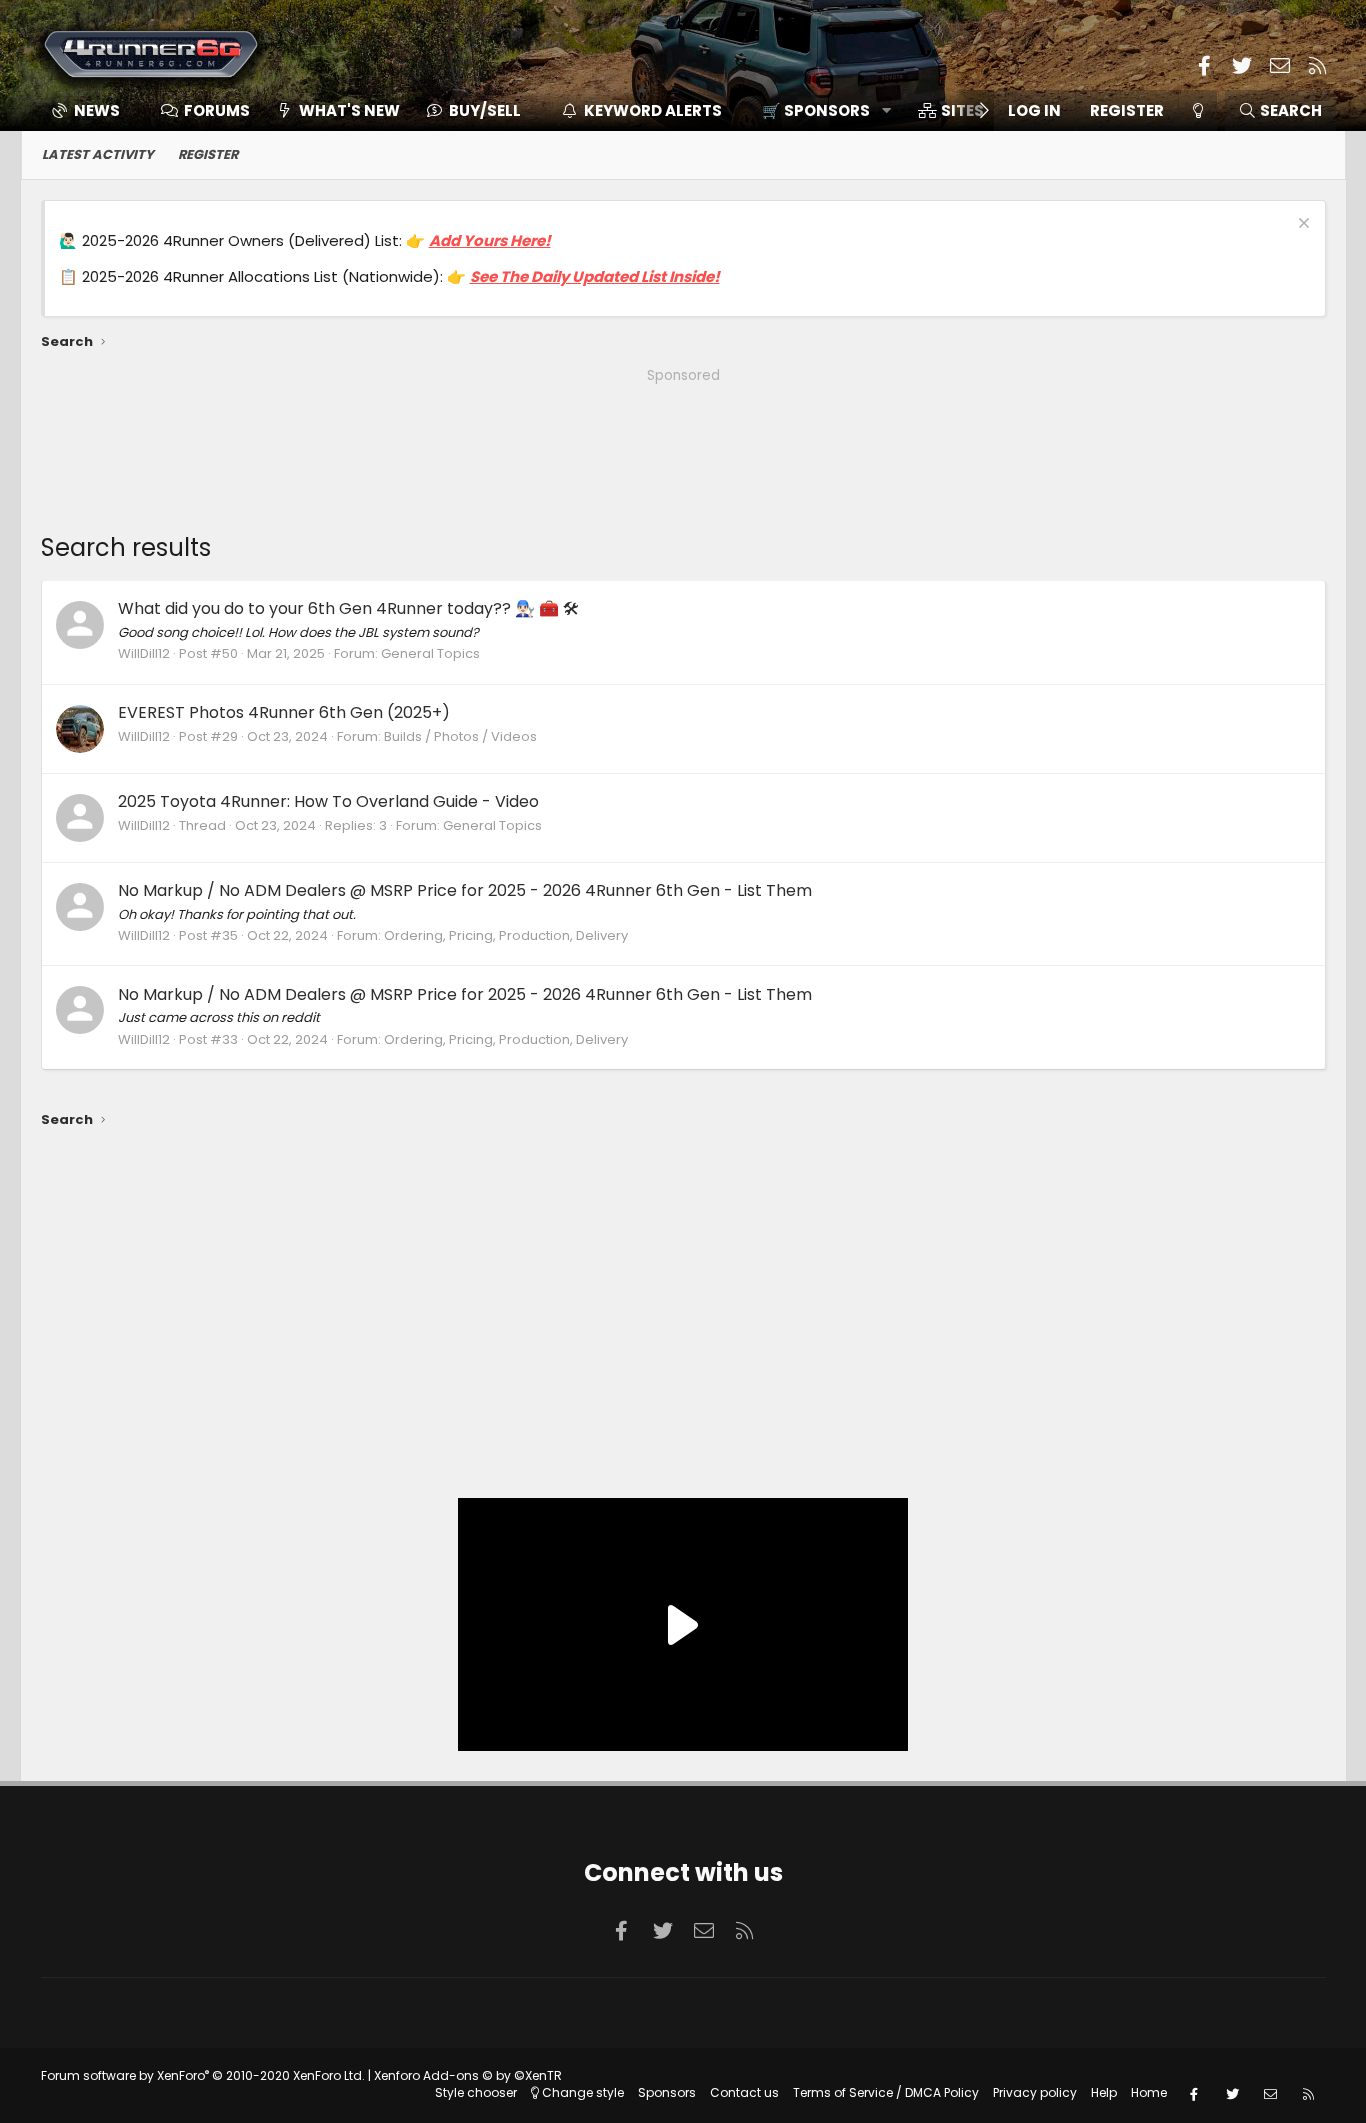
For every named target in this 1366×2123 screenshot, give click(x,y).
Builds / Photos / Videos (460, 736)
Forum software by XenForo (203, 2075)
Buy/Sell (485, 110)
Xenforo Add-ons (468, 2075)
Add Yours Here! (490, 240)
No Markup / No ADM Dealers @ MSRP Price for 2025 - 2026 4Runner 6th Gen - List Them (465, 890)
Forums (217, 110)
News (97, 110)
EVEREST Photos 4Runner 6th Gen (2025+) (284, 712)
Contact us (744, 2092)
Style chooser (476, 2092)
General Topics (430, 653)
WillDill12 (144, 653)
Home (1149, 2092)
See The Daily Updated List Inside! (595, 276)
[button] (819, 110)
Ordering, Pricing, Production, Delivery (506, 935)
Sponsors (667, 2092)
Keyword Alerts (653, 110)
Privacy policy (1035, 2092)
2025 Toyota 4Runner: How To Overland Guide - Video (328, 801)
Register (208, 154)
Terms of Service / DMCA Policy (886, 2092)
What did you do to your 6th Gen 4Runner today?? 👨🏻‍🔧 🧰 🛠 (348, 608)
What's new (349, 110)
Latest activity (98, 154)
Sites (962, 110)
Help (1104, 2092)
